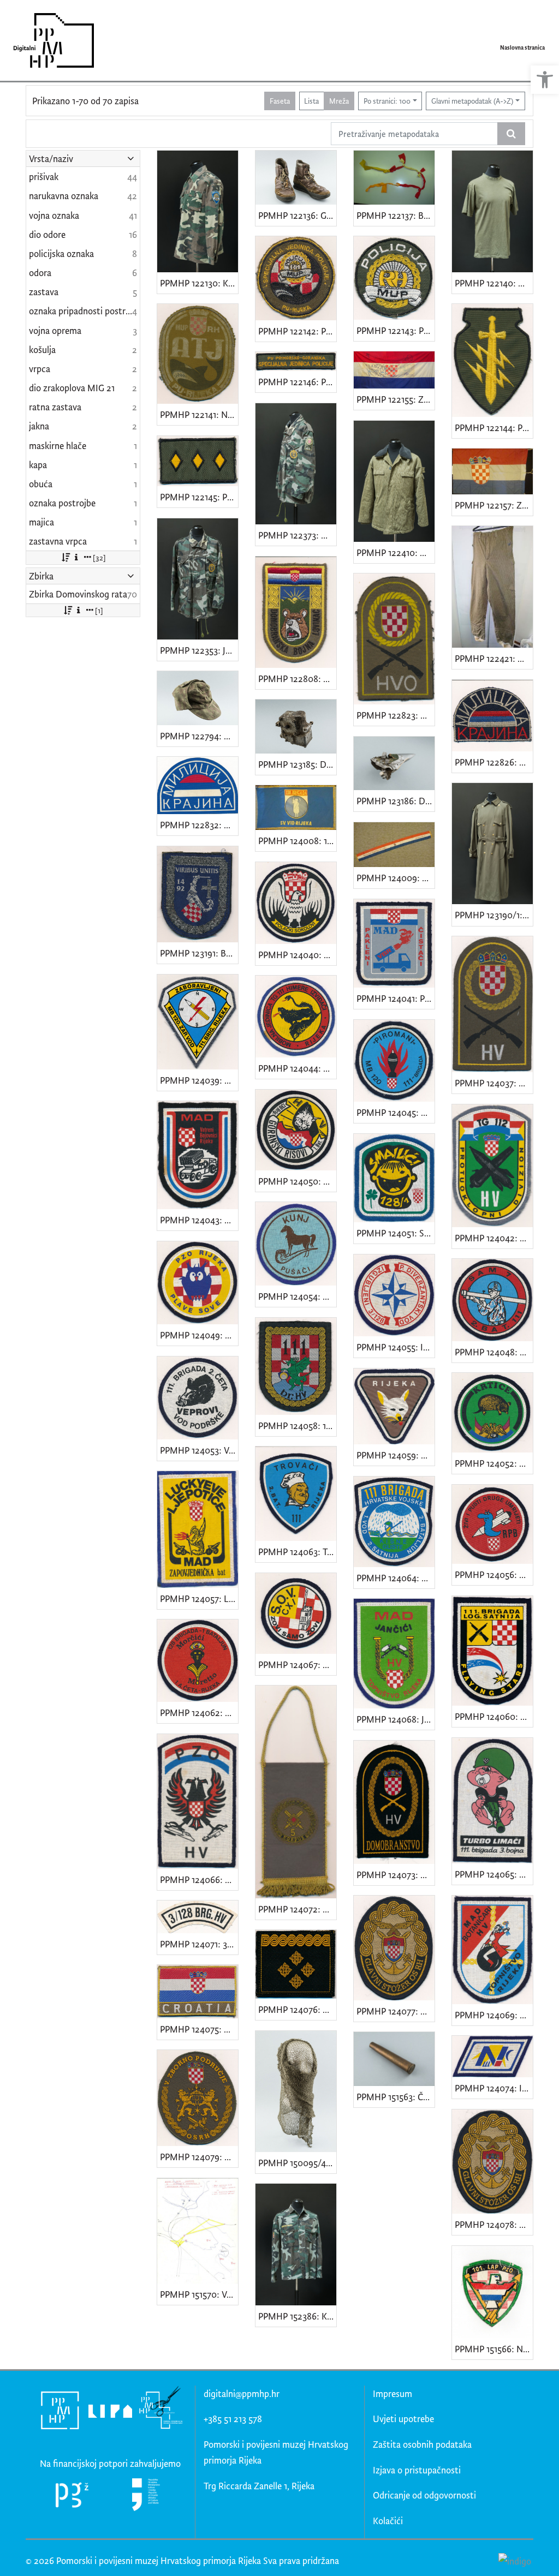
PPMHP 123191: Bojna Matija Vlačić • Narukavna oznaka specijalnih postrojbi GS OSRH (199, 953)
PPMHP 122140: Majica (494, 283)
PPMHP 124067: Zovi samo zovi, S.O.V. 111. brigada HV (297, 1664)
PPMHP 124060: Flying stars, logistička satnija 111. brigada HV (494, 1716)
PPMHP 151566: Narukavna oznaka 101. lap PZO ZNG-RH (494, 2349)
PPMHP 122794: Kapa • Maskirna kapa (199, 736)
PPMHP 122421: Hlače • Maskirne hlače (494, 658)
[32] (99, 557)
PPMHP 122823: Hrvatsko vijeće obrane (396, 715)
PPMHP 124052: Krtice (494, 1463)
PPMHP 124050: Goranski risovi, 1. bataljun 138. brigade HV (297, 1181)
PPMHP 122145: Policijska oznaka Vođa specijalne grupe (199, 497)
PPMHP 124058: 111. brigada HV (297, 1426)
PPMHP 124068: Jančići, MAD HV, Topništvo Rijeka (396, 1719)
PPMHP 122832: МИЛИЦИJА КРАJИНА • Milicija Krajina (199, 825)
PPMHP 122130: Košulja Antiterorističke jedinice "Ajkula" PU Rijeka (199, 283)
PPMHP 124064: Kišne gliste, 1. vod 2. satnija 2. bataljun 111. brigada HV (396, 1578)
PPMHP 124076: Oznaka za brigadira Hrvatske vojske (297, 2009)
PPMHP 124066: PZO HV (199, 1879)
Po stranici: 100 (387, 101)
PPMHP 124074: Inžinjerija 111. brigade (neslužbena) (494, 2088)
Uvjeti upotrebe (403, 2419)
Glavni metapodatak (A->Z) (472, 101)
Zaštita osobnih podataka (422, 2444)
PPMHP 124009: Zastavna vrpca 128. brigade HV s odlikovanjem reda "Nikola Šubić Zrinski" (396, 878)
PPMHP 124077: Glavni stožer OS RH (396, 2011)
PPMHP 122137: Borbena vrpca (396, 215)
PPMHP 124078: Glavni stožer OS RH (494, 2224)
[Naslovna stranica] (50, 40)
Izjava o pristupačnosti (417, 2470)
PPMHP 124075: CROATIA (199, 2029)
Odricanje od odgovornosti (424, 2495)
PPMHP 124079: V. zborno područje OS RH (199, 2157)
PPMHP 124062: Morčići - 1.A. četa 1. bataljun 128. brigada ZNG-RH (199, 1713)
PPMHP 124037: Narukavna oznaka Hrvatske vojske (494, 1083)
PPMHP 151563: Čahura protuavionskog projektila (396, 2097)
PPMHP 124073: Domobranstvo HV (396, 1875)
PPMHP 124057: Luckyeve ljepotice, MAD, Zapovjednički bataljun (199, 1598)
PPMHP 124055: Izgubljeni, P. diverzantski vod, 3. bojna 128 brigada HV (396, 1347)
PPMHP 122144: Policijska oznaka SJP (494, 428)
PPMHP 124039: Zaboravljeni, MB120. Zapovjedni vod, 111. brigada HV (199, 1080)
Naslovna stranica (522, 47)
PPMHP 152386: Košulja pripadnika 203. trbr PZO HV (297, 2316)
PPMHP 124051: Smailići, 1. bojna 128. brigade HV (396, 1233)
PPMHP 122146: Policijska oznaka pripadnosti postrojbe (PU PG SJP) (297, 382)
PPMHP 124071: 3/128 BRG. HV (199, 1944)
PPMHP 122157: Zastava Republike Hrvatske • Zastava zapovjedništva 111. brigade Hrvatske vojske (494, 505)
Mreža (339, 101)
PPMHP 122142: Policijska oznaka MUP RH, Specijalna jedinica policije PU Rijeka (297, 331)
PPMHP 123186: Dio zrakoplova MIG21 (396, 801)
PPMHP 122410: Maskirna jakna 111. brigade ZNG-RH (396, 552)
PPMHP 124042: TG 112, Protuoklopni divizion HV (494, 1238)
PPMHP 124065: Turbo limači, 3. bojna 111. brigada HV (494, 1874)
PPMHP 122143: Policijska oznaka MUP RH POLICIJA (396, 330)
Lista (311, 101)
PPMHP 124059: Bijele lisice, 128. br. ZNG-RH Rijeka (396, 1455)
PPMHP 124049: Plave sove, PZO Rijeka (199, 1335)
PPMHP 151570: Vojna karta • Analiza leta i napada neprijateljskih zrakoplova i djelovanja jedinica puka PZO (199, 2294)
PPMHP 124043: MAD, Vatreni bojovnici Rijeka (199, 1220)
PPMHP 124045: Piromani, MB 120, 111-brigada (396, 1112)
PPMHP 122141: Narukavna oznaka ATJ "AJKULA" (199, 414)
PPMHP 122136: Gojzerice (297, 215)
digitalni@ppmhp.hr (242, 2393)
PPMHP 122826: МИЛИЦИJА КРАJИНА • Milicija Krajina (494, 762)
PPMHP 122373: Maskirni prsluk (297, 535)
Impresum (393, 2393)
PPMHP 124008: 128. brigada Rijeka (297, 841)
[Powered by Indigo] (515, 2560)
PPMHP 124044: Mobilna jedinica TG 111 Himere (297, 1068)
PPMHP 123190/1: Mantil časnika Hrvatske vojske (494, 915)
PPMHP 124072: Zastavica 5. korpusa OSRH (297, 1909)
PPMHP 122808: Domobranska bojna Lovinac (297, 679)
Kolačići (388, 2521)
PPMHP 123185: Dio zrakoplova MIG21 (297, 764)
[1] (99, 610)
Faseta (280, 101)
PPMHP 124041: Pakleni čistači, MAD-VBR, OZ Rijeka (396, 998)
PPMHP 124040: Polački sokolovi (297, 955)
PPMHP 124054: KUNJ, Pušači (297, 1296)
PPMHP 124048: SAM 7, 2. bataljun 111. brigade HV (494, 1352)
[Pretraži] (511, 134)
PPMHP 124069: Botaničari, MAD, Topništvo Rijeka (494, 2015)
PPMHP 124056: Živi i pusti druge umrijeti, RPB (494, 1574)
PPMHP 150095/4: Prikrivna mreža (297, 2163)
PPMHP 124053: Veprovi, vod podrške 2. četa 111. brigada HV (199, 1450)
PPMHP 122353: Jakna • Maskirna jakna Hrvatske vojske (199, 650)
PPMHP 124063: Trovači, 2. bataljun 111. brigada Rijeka (297, 1552)
